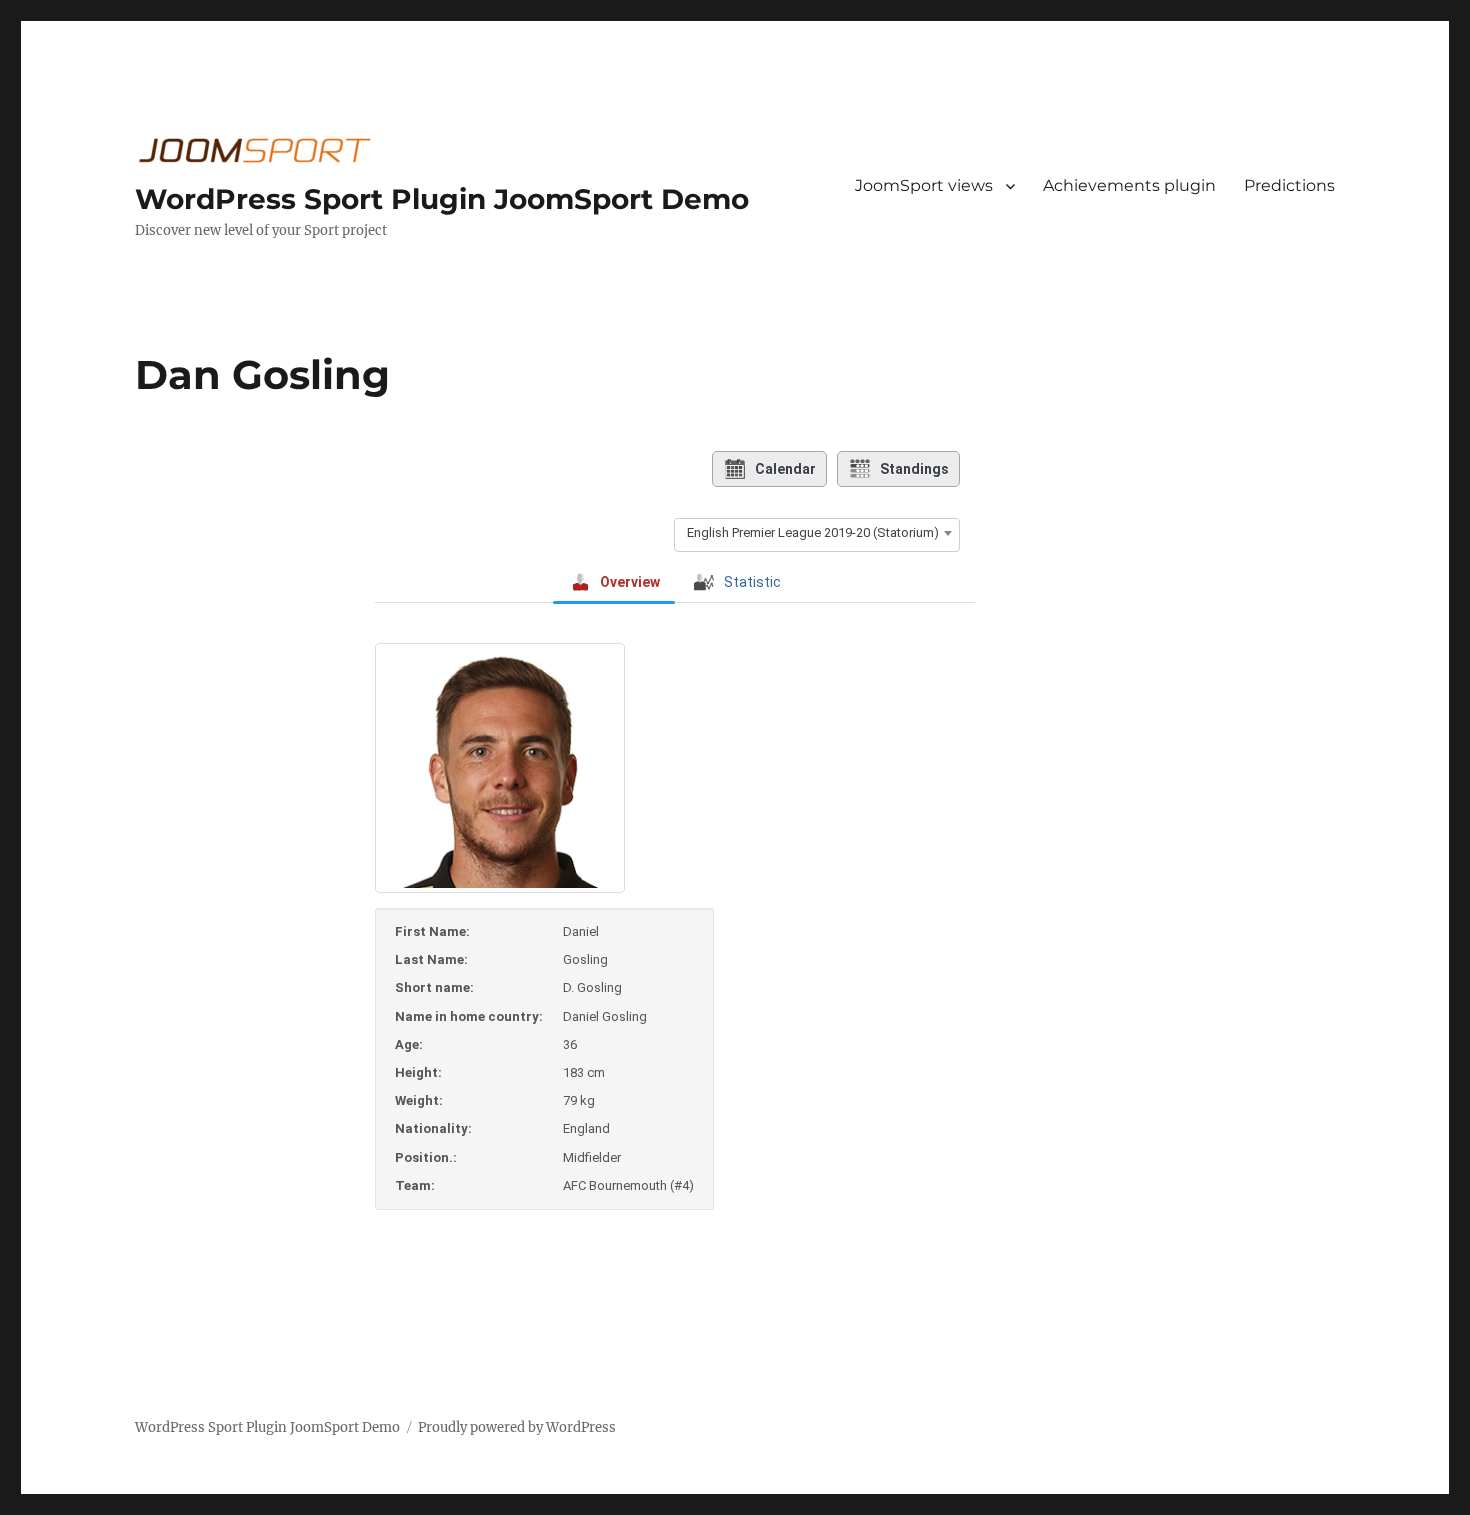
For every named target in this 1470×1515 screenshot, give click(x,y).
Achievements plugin (1129, 185)
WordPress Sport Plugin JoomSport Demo (442, 199)
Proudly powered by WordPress (517, 1427)
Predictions (1289, 185)
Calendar (785, 469)
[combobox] (817, 533)
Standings (914, 469)
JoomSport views (924, 185)
